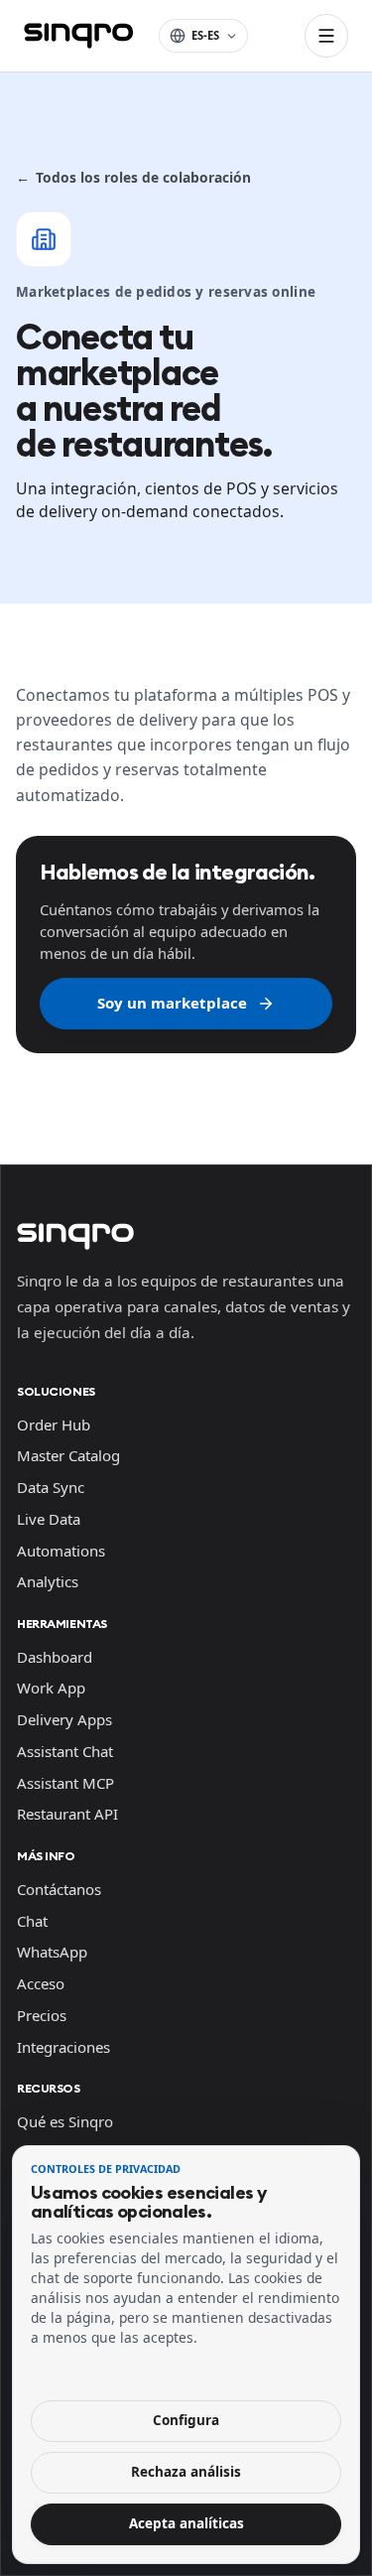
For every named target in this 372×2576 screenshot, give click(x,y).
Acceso (41, 1983)
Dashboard (55, 1657)
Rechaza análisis (186, 2472)
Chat (32, 1921)
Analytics (48, 1581)
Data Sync (51, 1487)
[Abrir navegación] (326, 36)
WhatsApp (52, 1952)
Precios (42, 2015)
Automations (61, 1551)
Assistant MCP (65, 1783)
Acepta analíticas (186, 2523)
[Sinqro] (78, 36)
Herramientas (62, 1624)
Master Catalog (68, 1455)
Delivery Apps (64, 1719)
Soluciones (56, 1391)
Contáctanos (59, 1889)
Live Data (49, 1519)
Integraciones (63, 2047)
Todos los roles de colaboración (133, 177)
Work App (51, 1688)
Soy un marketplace (172, 1003)
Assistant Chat (65, 1751)
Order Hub (54, 1424)
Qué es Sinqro (65, 2121)
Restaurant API (67, 1814)
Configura (186, 2420)
